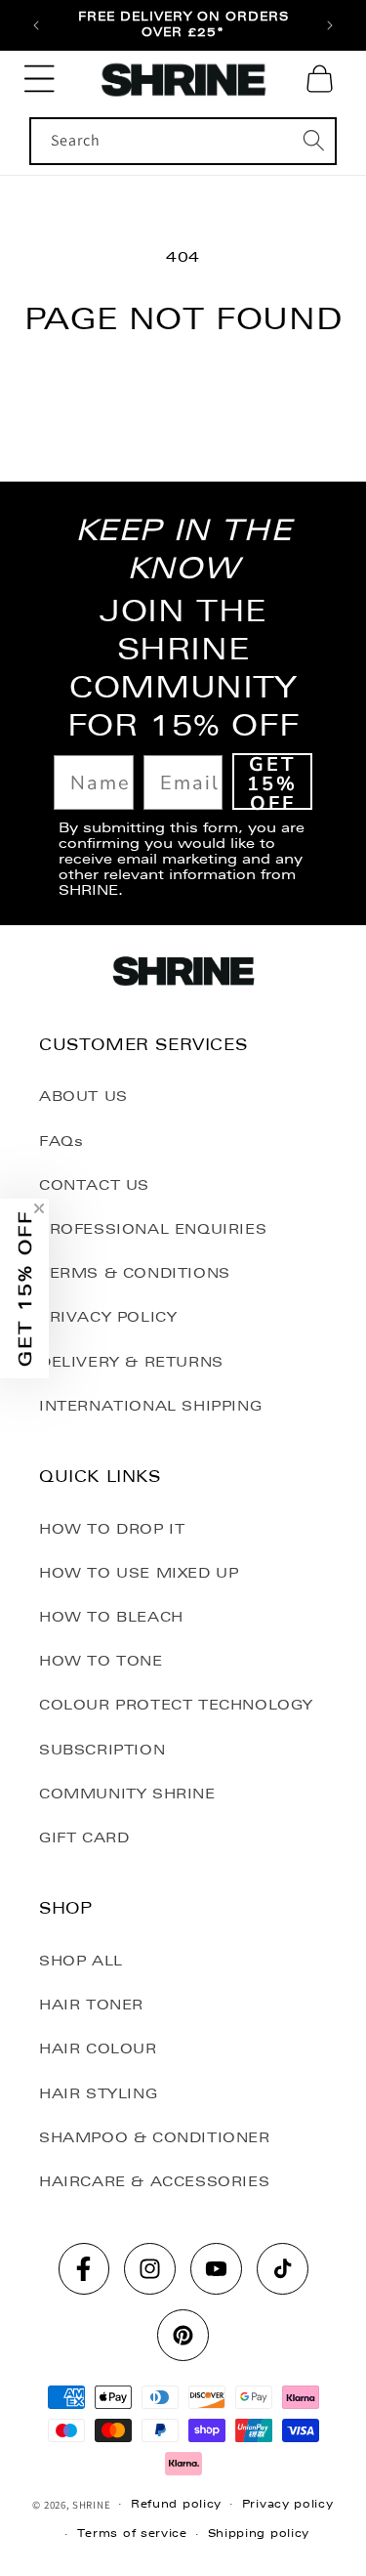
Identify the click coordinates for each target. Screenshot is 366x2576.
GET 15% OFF (272, 781)
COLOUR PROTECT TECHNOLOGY (176, 1705)
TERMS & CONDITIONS (135, 1273)
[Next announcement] (330, 25)
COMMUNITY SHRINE (127, 1794)
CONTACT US (94, 1185)
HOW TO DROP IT (112, 1529)
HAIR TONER (91, 2005)
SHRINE (91, 2504)
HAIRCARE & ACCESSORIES (154, 2181)
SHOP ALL (81, 1961)
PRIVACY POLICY (108, 1317)
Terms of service (132, 2534)
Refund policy (176, 2504)
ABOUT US (83, 1096)
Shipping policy (259, 2534)
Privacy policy (288, 2504)
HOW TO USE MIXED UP (139, 1573)
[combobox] (183, 141)
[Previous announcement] (36, 25)
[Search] (313, 141)
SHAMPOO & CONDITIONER (155, 2137)
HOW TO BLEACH (111, 1617)
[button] (39, 79)
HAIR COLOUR (98, 2048)
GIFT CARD (84, 1837)
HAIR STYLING (98, 2093)
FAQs (61, 1141)
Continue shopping (183, 390)
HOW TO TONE (101, 1661)
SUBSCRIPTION (102, 1750)
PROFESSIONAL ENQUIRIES (153, 1229)
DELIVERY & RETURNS (131, 1362)
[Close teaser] (39, 1208)
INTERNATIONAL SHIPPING (150, 1406)
